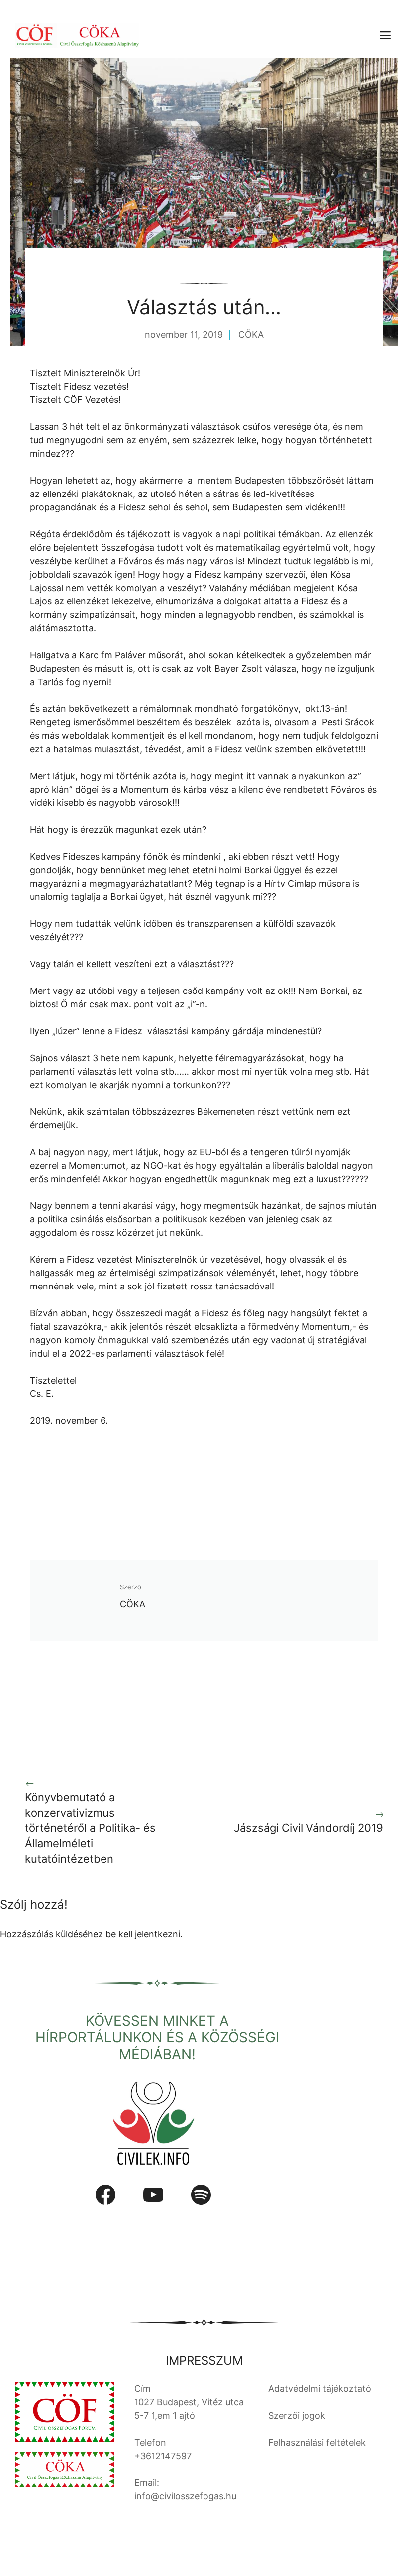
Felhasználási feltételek (317, 2442)
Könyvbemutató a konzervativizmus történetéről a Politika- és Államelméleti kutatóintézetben (90, 1828)
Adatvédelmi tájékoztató (320, 2389)
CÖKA (251, 335)
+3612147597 (163, 2456)
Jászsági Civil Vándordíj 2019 (308, 1828)
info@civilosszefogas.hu (185, 2496)
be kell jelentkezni (143, 1934)
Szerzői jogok (297, 2416)
